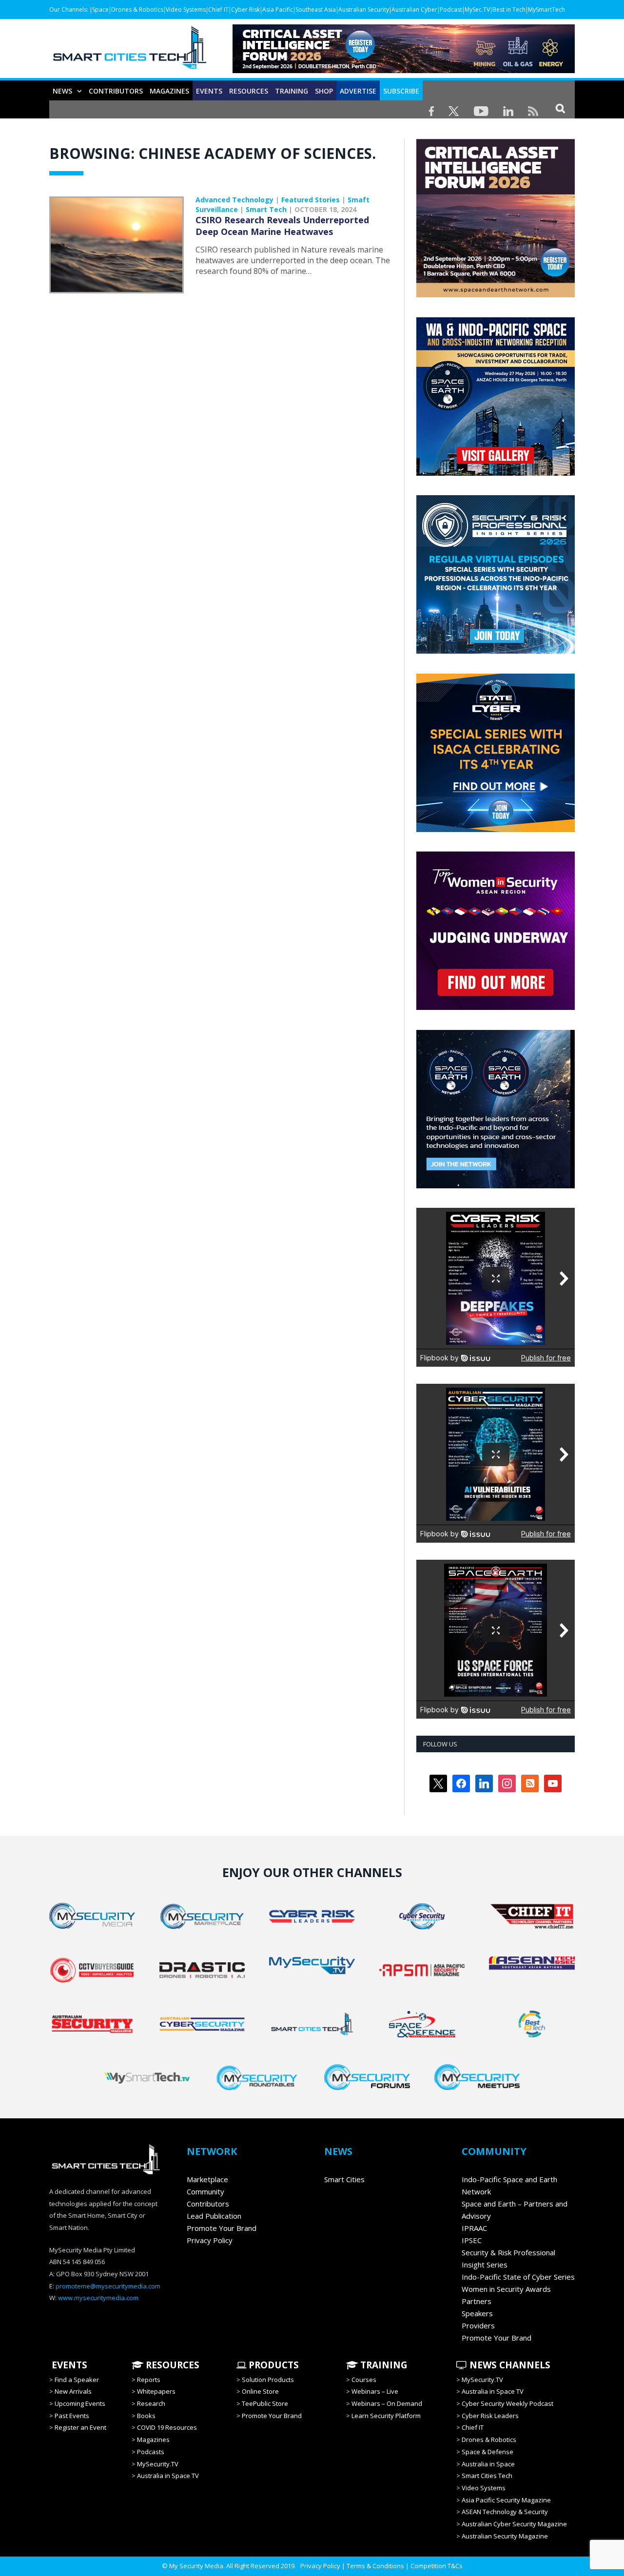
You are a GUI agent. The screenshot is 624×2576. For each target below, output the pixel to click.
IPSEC (472, 2240)
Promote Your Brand (222, 2228)
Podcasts (151, 2452)
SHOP (324, 91)
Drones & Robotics (137, 10)
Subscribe (401, 91)
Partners (477, 2301)
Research (151, 2403)
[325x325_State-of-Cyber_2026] (496, 830)
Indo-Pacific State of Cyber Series (518, 2277)
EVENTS (68, 2365)
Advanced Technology (234, 200)
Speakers (477, 2313)
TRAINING (292, 91)
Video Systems (186, 10)
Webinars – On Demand (387, 2403)
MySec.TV (477, 10)
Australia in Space (488, 2464)
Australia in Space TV (168, 2476)
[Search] (560, 108)
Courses (364, 2380)
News (62, 91)
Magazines (169, 91)
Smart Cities (344, 2179)
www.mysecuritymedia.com (98, 2298)
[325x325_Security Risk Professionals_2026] (496, 651)
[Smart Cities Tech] (130, 52)
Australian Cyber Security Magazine (514, 2524)
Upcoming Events (80, 2403)
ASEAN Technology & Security (505, 2512)
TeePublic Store (265, 2403)
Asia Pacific (278, 10)
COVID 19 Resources (167, 2427)
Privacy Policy (210, 2240)
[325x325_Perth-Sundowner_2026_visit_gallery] (496, 473)
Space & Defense (487, 2452)
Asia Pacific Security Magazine (506, 2500)
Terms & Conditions (375, 2566)
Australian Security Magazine (505, 2536)
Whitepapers (156, 2391)
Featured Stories (311, 200)
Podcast (451, 10)
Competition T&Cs (437, 2566)
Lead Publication (214, 2216)
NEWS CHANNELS (509, 2365)
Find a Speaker (77, 2380)
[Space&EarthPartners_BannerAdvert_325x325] (496, 1186)
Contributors (116, 91)
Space (100, 10)
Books (146, 2416)
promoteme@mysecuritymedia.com (108, 2286)
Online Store (260, 2391)
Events (209, 91)
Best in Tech (509, 10)
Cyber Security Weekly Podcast (507, 2403)
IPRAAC (474, 2228)
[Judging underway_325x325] (496, 1007)
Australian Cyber (414, 10)
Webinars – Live (375, 2391)
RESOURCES (249, 91)
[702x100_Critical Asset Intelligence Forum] (404, 70)
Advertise (358, 91)
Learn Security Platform (386, 2416)
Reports (149, 2380)
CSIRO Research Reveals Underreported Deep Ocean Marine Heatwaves (282, 226)
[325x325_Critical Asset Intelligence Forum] (496, 295)
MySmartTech (546, 10)
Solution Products (268, 2380)
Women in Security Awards (506, 2289)
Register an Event (80, 2427)
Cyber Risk (245, 10)
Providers (478, 2325)
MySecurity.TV (158, 2464)
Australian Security (364, 10)
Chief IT (218, 10)
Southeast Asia (316, 10)
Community (205, 2191)
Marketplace (207, 2179)
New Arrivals (73, 2391)
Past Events (72, 2416)
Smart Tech (266, 209)
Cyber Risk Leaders (490, 2416)
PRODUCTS (273, 2365)
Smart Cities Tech (487, 2476)
